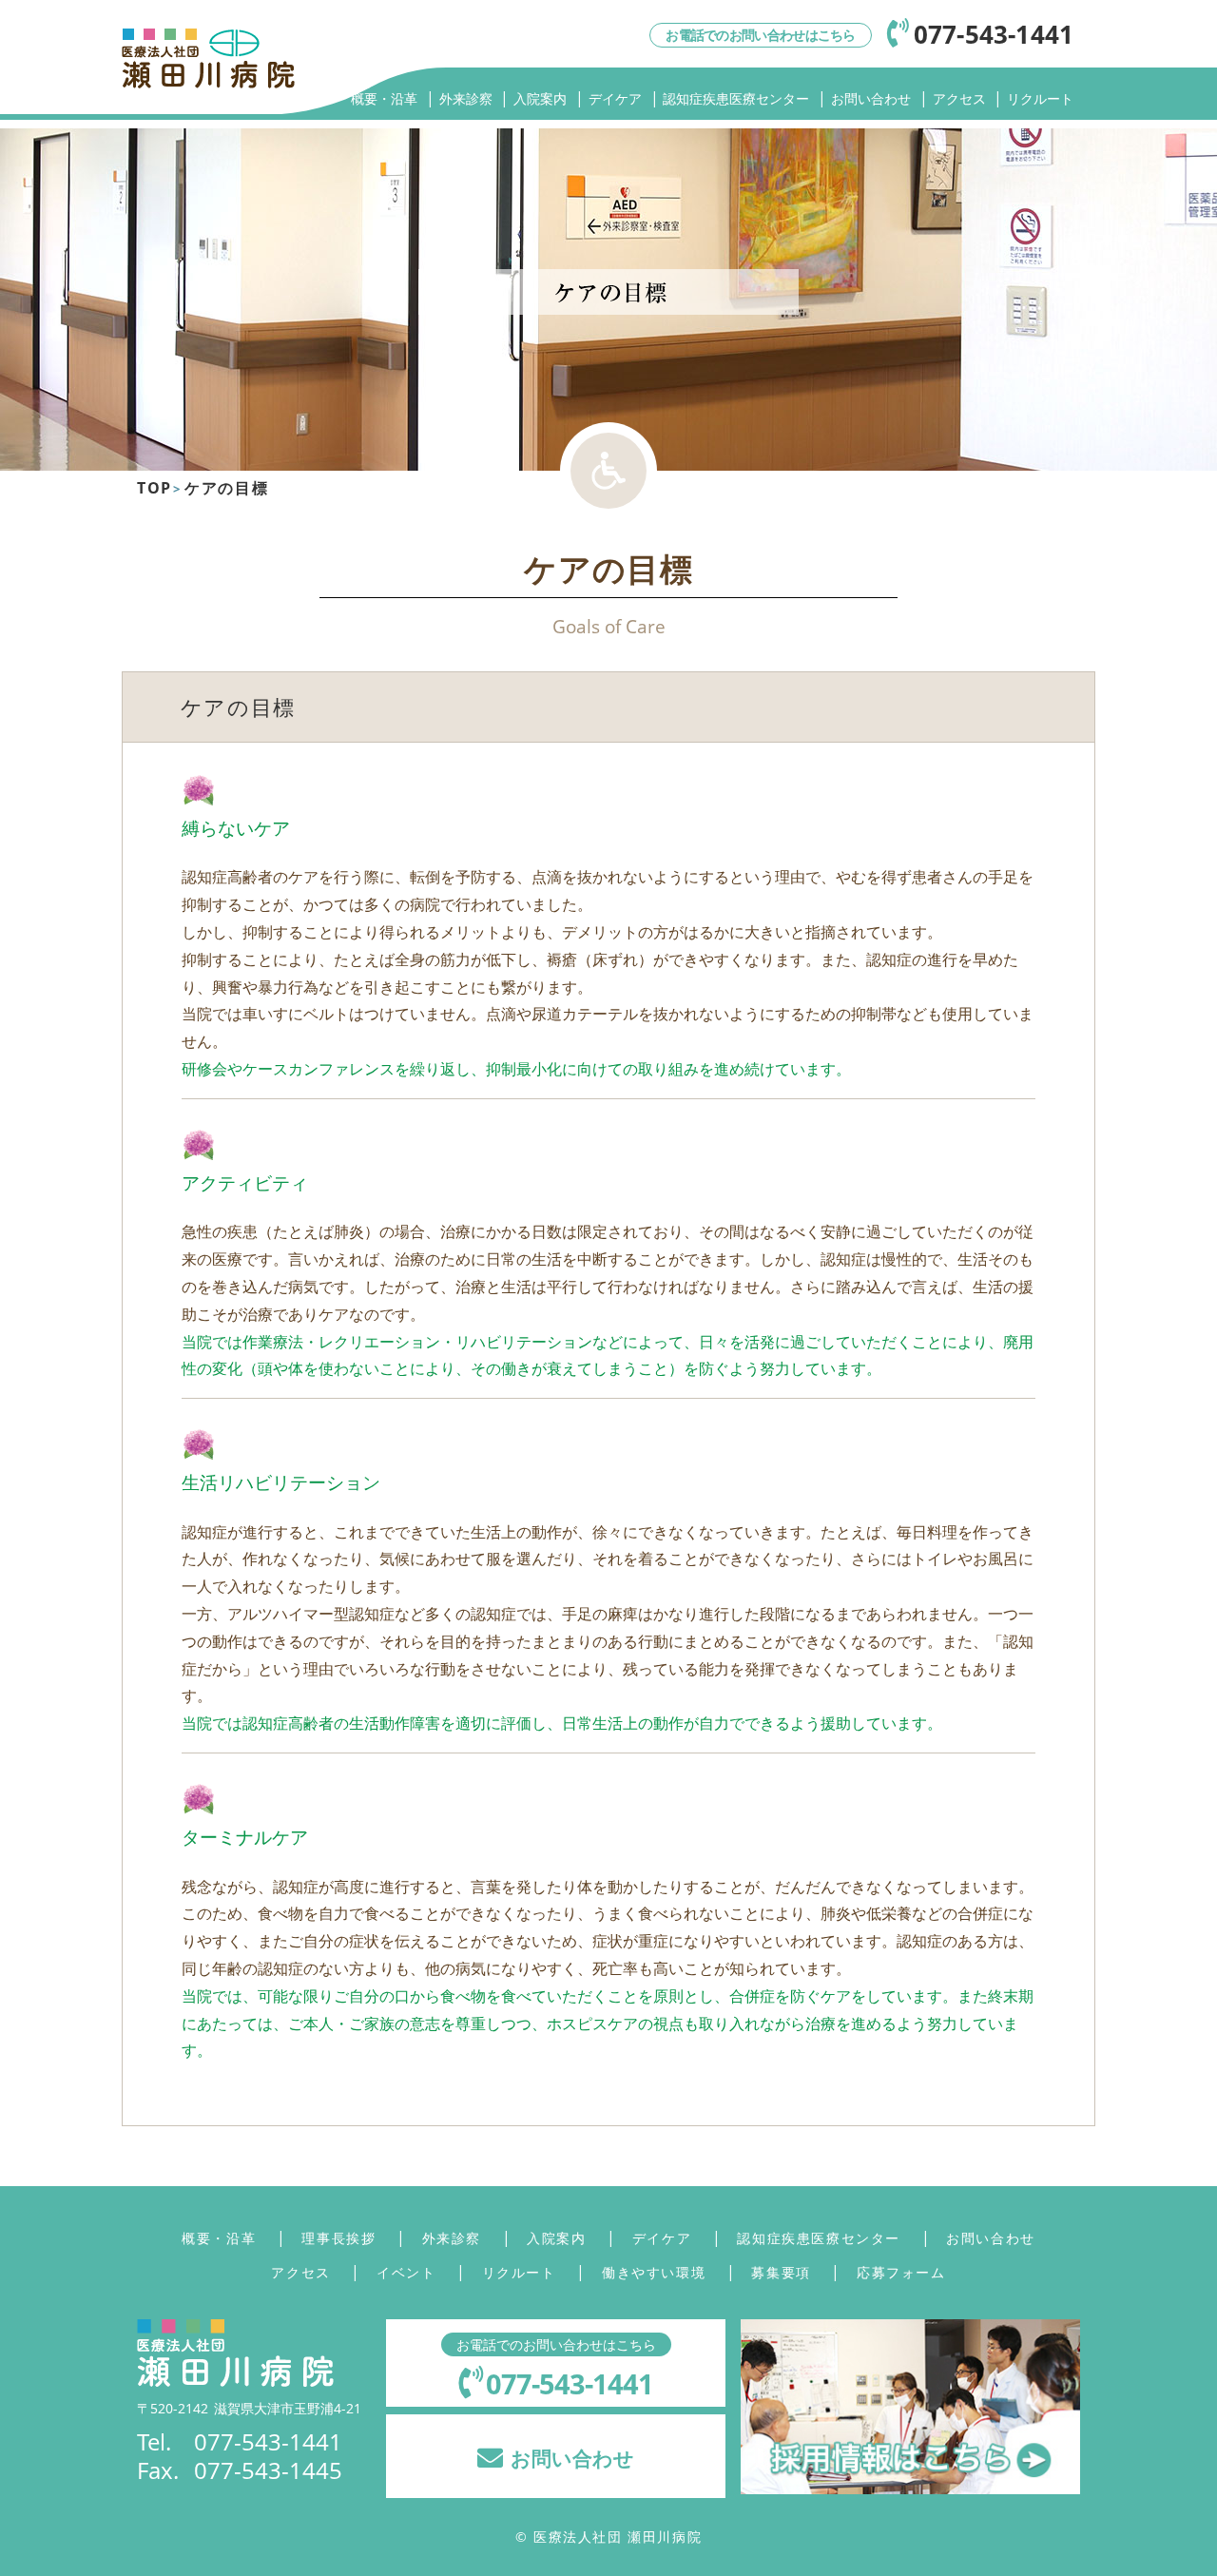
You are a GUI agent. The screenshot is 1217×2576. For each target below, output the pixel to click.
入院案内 (540, 98)
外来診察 (466, 98)
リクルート (1040, 98)
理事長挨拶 (338, 2238)
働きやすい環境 (654, 2272)
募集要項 (781, 2272)
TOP (155, 488)
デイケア (615, 98)
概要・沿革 (384, 98)
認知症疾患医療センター (736, 98)
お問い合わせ (871, 98)
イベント (406, 2272)
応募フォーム (901, 2272)
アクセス (959, 98)
